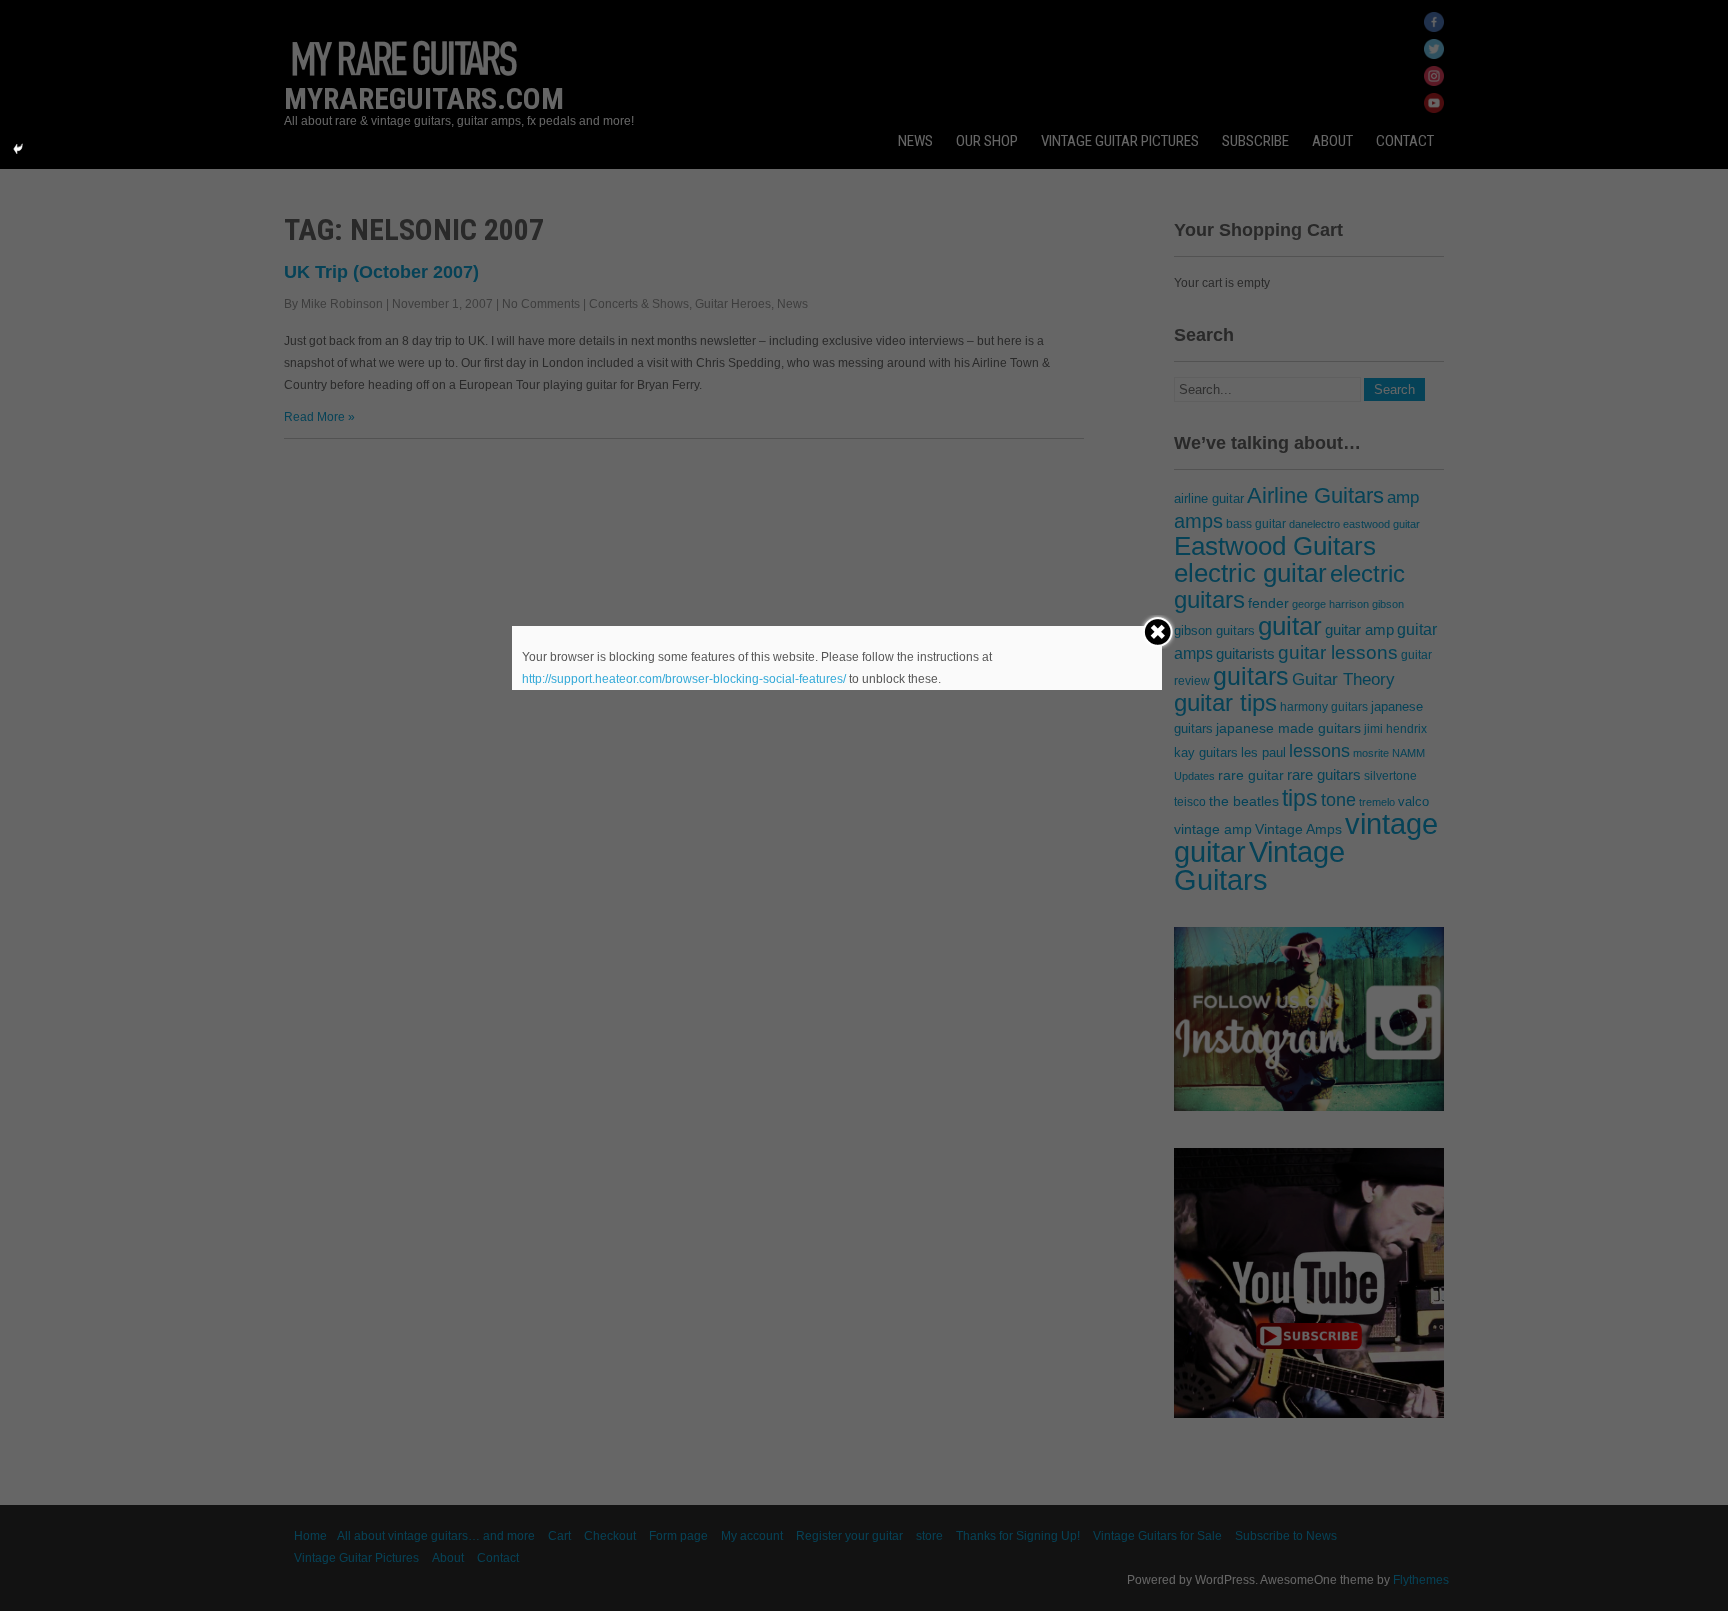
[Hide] (18, 149)
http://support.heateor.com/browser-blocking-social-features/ (684, 679)
